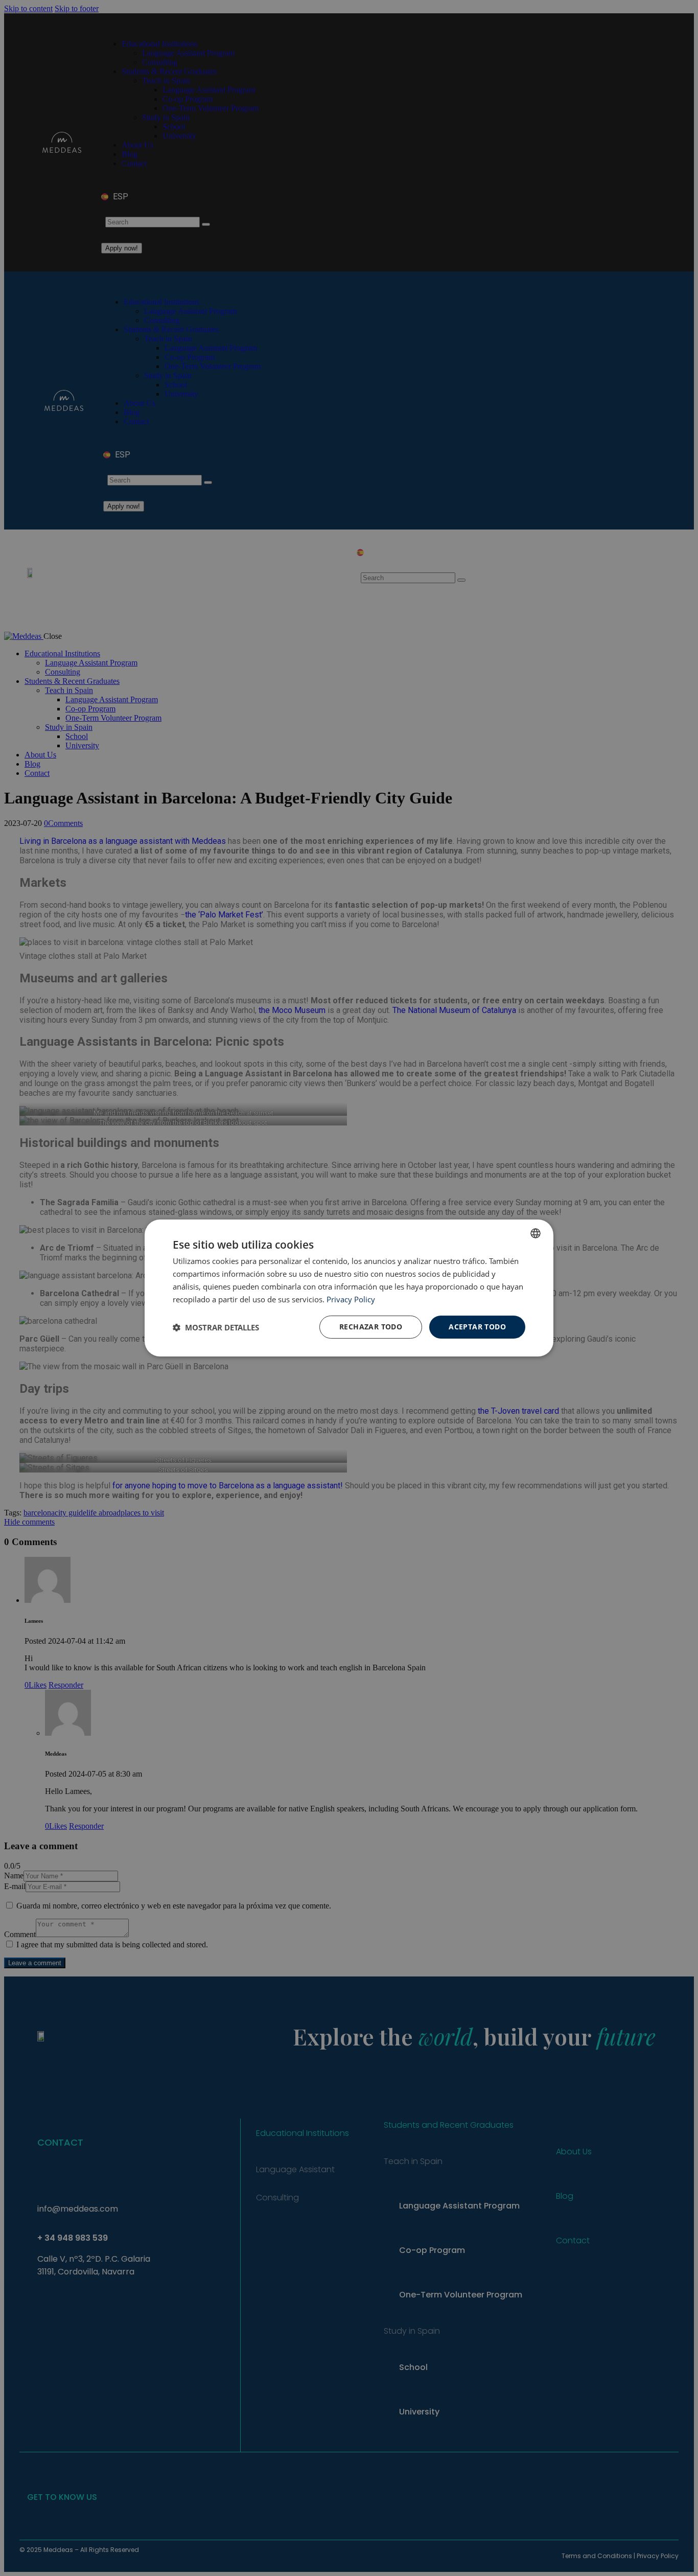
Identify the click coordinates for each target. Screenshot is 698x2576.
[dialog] (349, 1288)
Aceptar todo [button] (477, 1327)
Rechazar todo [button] (371, 1327)
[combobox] (536, 1233)
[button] (216, 1327)
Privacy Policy (351, 1299)
